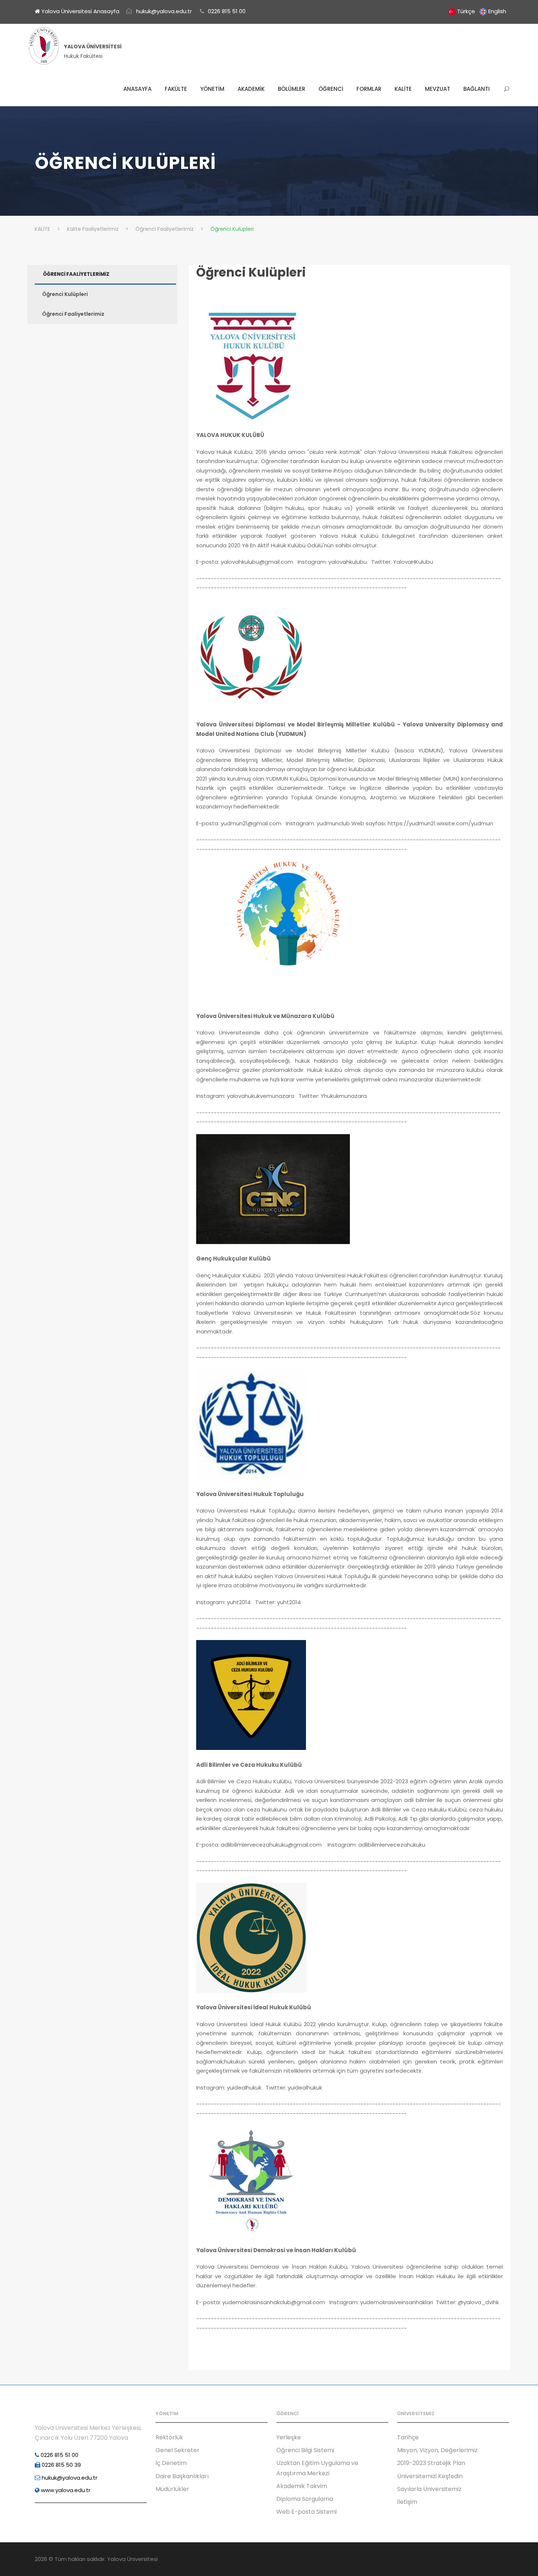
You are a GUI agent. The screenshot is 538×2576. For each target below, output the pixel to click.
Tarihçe (408, 2437)
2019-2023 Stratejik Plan (431, 2463)
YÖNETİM (212, 89)
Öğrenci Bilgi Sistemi (305, 2450)
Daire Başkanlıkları (182, 2476)
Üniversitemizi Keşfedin (430, 2476)
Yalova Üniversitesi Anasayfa (80, 11)
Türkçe (466, 11)
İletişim (407, 2502)
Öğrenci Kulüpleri (251, 272)
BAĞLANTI (477, 89)
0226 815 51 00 (59, 2455)
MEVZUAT (438, 89)
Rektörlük (169, 2437)
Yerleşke (289, 2437)
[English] (483, 11)
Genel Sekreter (178, 2450)
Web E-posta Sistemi (307, 2512)
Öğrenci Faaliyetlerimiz (73, 314)
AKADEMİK (251, 89)
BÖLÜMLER (292, 89)
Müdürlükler (172, 2489)
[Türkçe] (452, 11)
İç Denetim (171, 2463)
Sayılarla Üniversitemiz (429, 2489)
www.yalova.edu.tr (65, 2490)
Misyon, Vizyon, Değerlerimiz (437, 2450)
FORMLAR (369, 89)
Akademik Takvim (302, 2486)
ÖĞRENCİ (331, 89)
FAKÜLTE (176, 89)
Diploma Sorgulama (305, 2499)
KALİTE (403, 89)
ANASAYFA (137, 89)
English (497, 11)
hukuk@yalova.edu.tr (69, 2478)
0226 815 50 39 (61, 2465)
